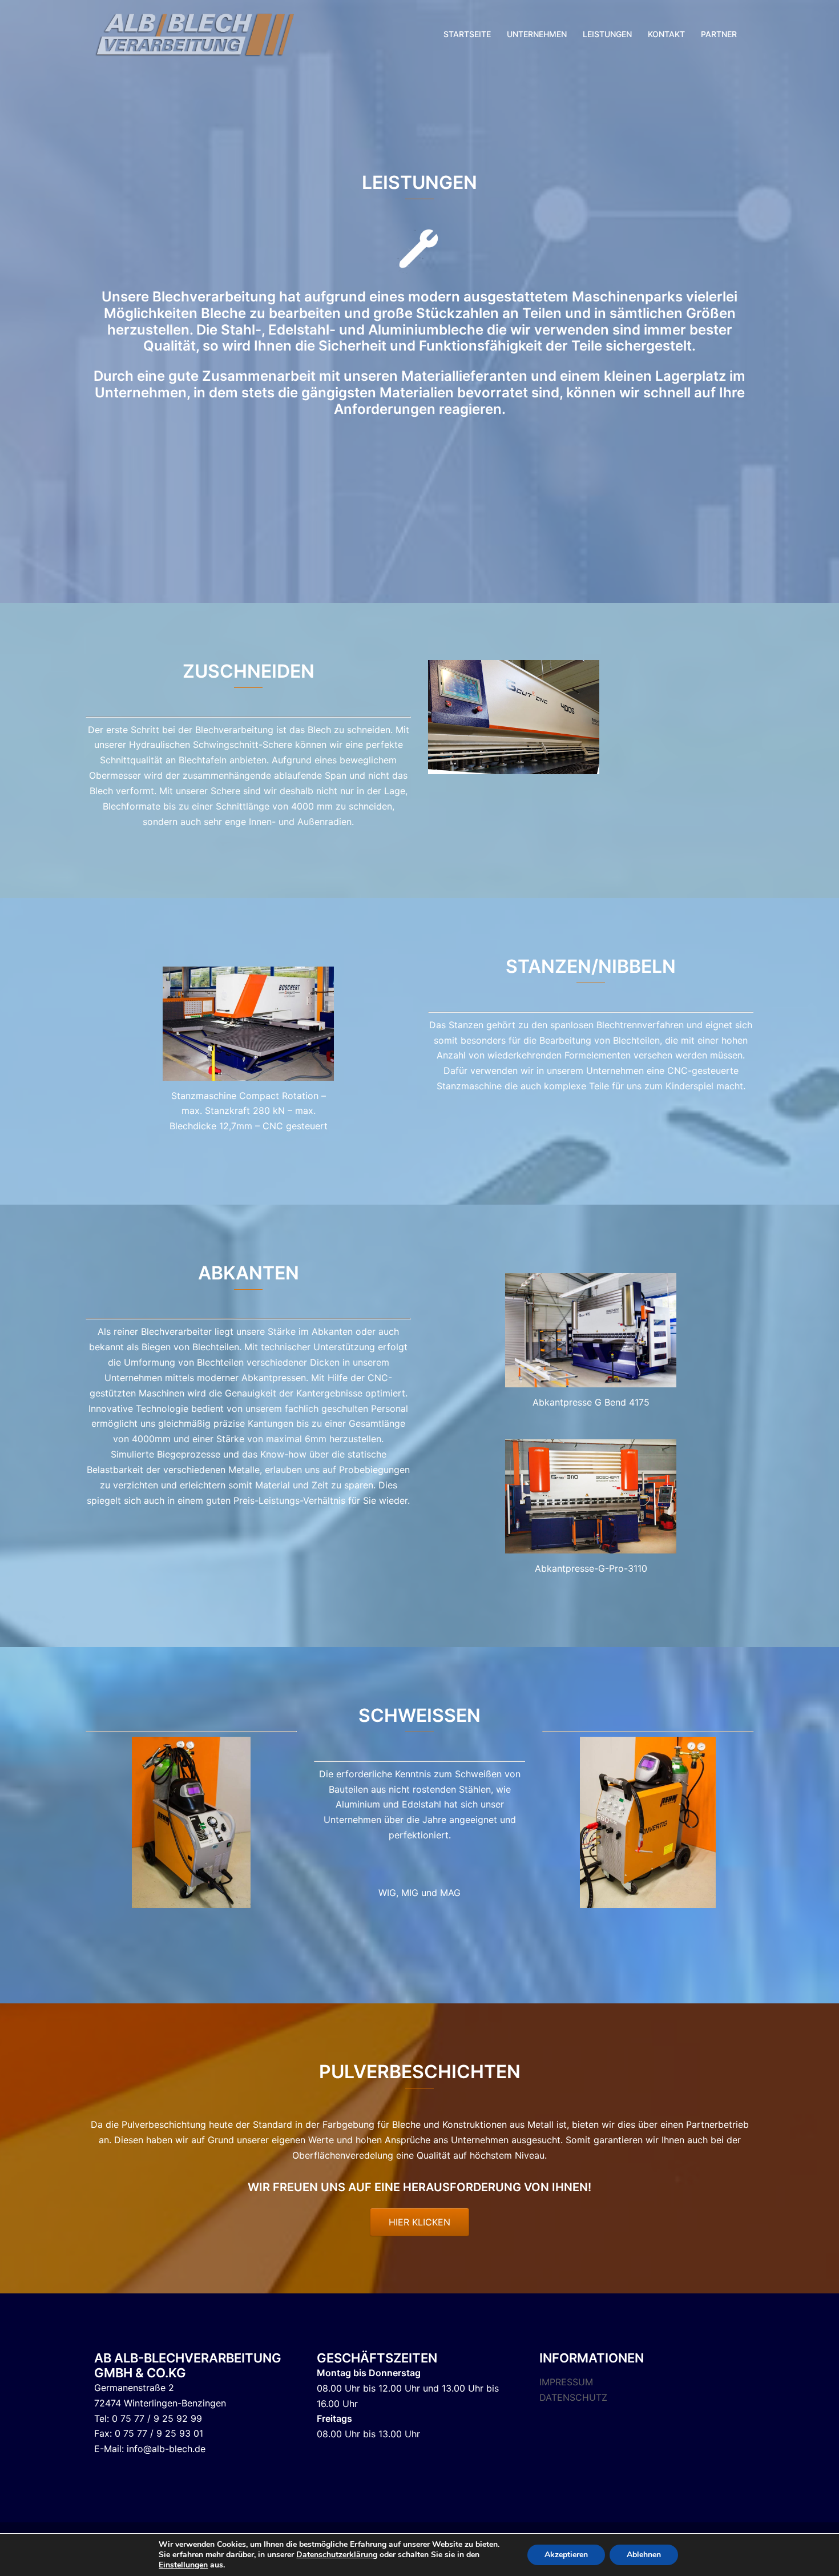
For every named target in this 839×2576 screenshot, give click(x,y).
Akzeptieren (566, 2555)
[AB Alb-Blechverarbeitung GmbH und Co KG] (197, 33)
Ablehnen (644, 2555)
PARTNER (719, 34)
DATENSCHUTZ (573, 2397)
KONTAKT (666, 34)
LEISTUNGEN (607, 34)
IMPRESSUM (566, 2382)
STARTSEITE (467, 34)
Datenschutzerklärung (337, 2555)
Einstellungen (183, 2565)
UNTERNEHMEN (537, 34)
